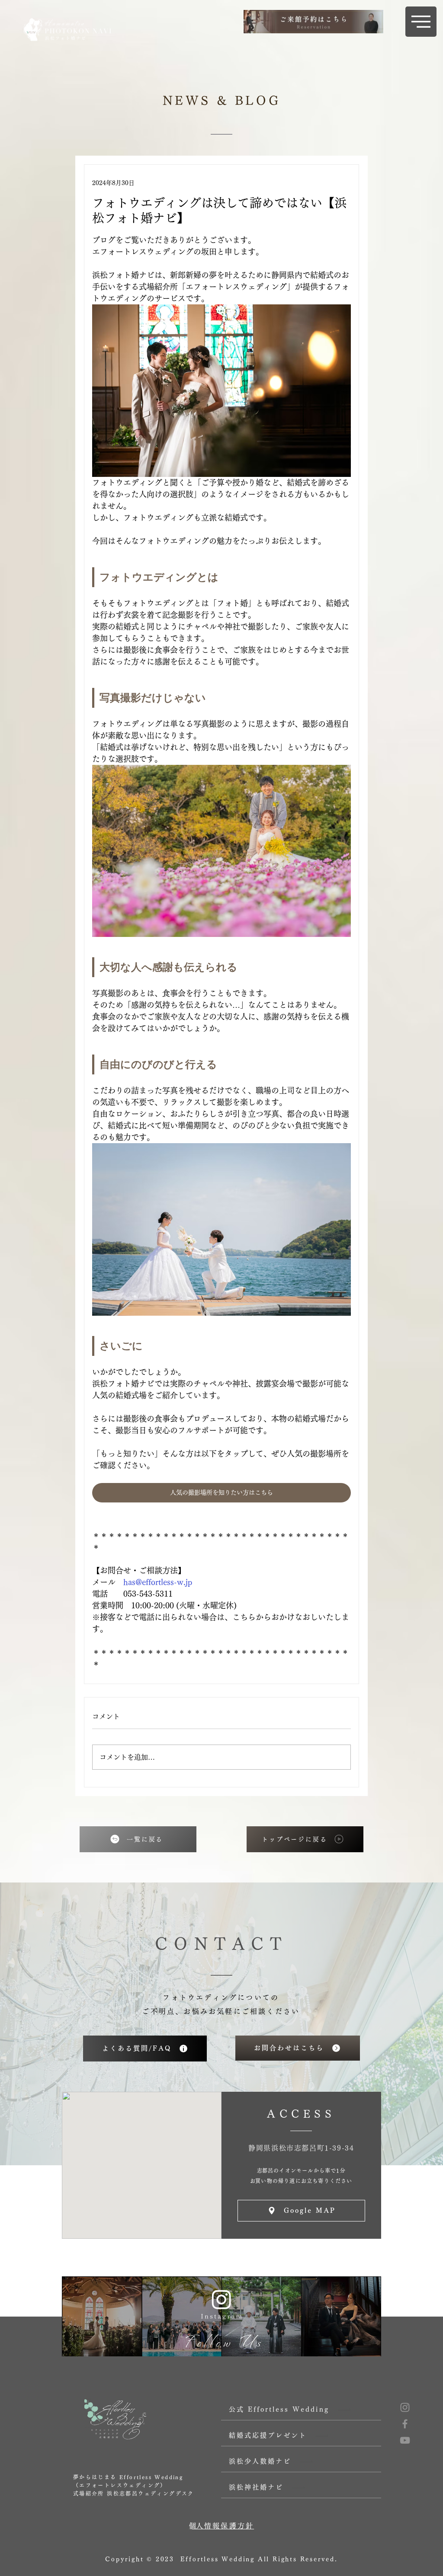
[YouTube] (405, 2440)
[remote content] (221, 578)
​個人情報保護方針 (221, 2526)
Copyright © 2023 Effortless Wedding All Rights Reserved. (221, 2559)
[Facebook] (405, 2424)
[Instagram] (405, 2407)
